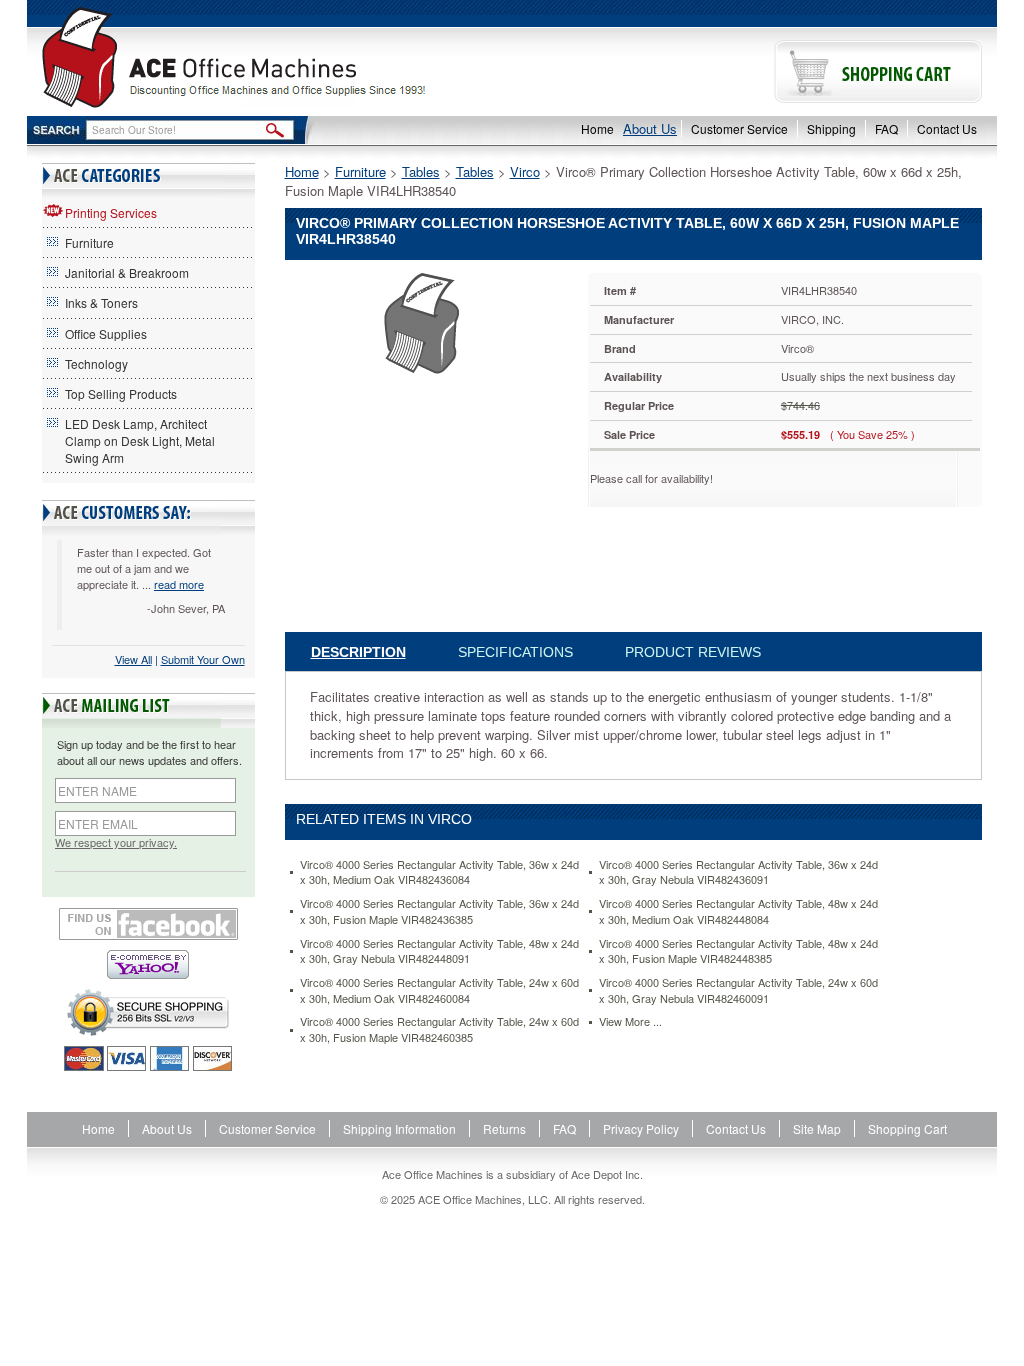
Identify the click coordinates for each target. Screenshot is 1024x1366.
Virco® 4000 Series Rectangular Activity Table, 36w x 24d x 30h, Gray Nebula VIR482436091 (738, 872)
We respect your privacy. (116, 842)
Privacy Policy (641, 1128)
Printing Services (111, 212)
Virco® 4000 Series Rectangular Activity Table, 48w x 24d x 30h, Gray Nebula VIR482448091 (439, 951)
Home (597, 128)
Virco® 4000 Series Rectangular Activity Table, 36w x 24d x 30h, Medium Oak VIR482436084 (439, 872)
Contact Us (947, 128)
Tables (421, 171)
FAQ (886, 128)
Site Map (817, 1128)
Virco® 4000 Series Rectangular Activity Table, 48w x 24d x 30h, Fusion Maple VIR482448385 (738, 951)
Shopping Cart (907, 1128)
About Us (650, 128)
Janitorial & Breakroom (127, 272)
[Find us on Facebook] (148, 924)
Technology (96, 363)
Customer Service (739, 128)
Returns (504, 1128)
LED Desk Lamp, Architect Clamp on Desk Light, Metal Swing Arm (140, 440)
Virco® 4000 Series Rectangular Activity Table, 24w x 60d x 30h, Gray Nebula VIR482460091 (738, 990)
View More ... (630, 1021)
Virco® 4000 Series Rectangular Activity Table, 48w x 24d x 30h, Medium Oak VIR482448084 (738, 911)
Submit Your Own (203, 659)
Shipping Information (399, 1128)
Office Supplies (106, 333)
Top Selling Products (121, 393)
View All (133, 659)
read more (179, 584)
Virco (525, 171)
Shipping (831, 128)
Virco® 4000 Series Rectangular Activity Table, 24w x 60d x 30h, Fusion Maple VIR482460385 (439, 1029)
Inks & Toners (101, 302)
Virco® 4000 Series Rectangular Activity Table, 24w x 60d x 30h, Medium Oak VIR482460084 (439, 990)
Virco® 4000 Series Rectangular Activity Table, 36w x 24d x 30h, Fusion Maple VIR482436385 (439, 911)
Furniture (89, 242)
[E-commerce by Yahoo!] (148, 964)
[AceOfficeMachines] (269, 57)
